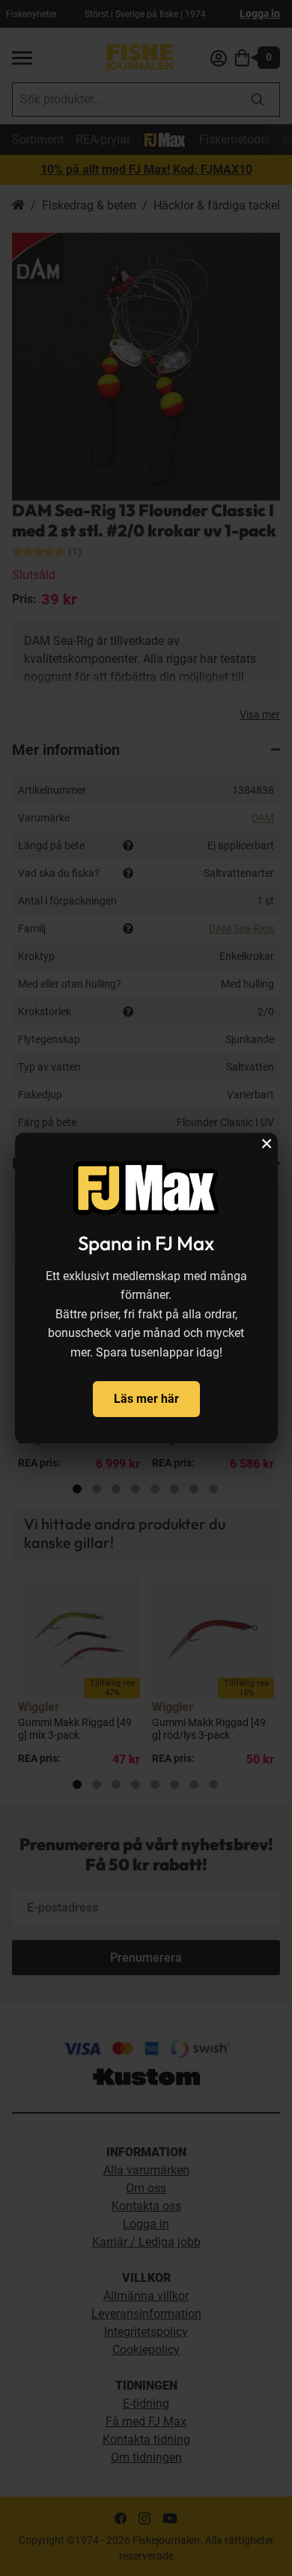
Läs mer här (146, 1399)
